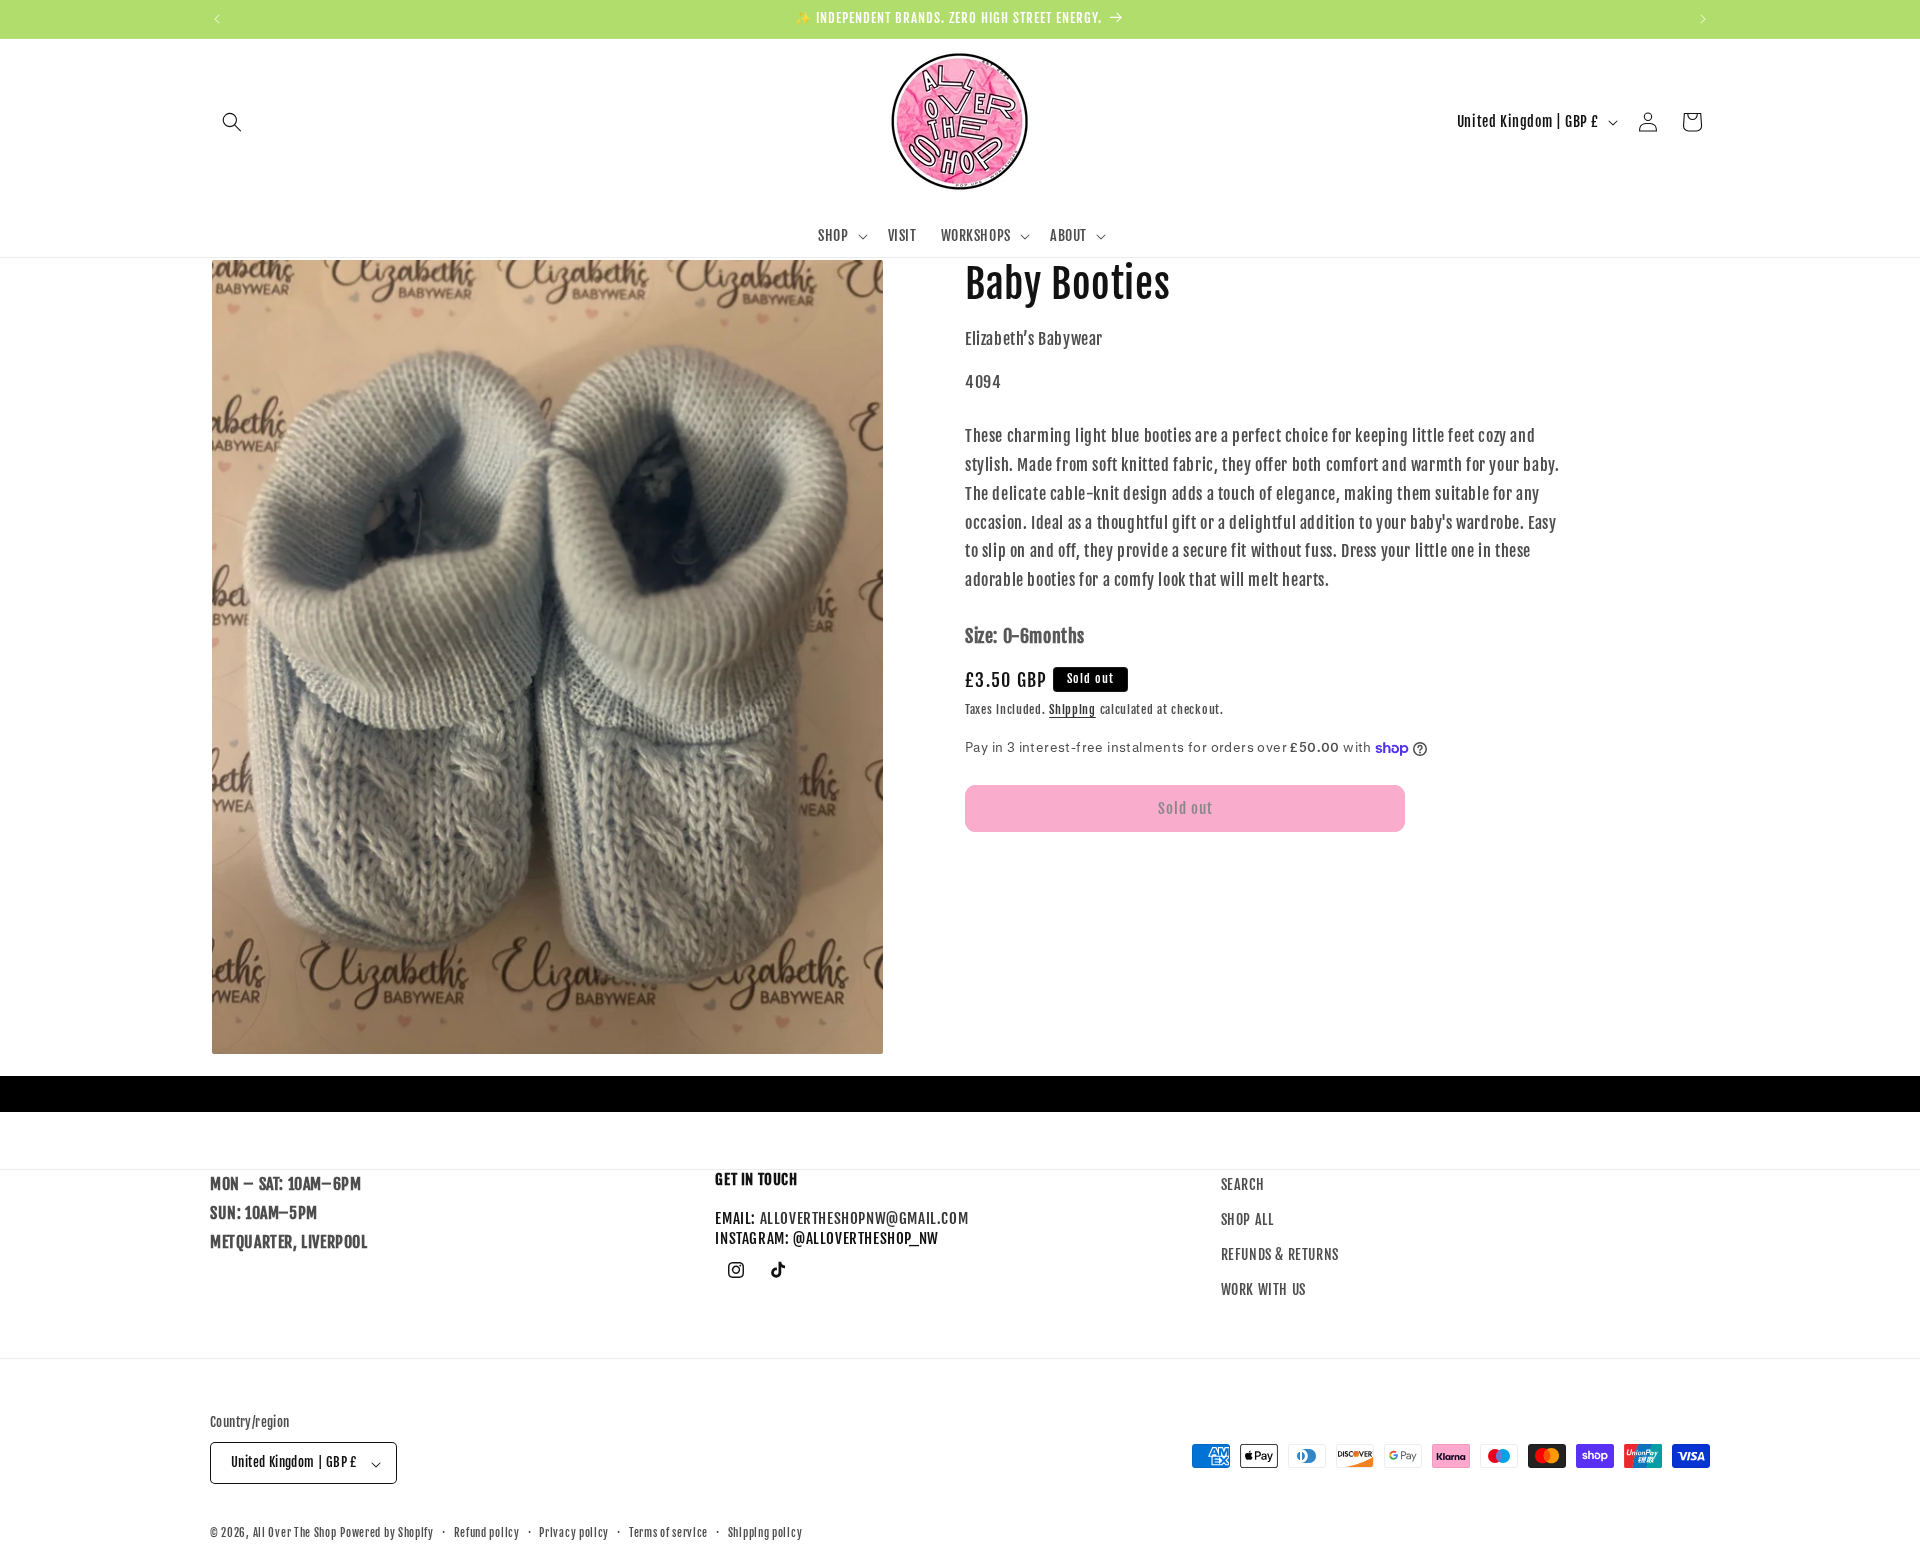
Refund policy (487, 1533)
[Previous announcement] (217, 19)
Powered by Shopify (387, 1534)
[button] (232, 122)
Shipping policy (765, 1533)
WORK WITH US (1263, 1290)
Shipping (1072, 709)
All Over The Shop (295, 1534)
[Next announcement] (1703, 19)
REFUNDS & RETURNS (1280, 1255)
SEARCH (1243, 1184)
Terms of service (668, 1533)
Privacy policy (574, 1533)
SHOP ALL (1247, 1220)
